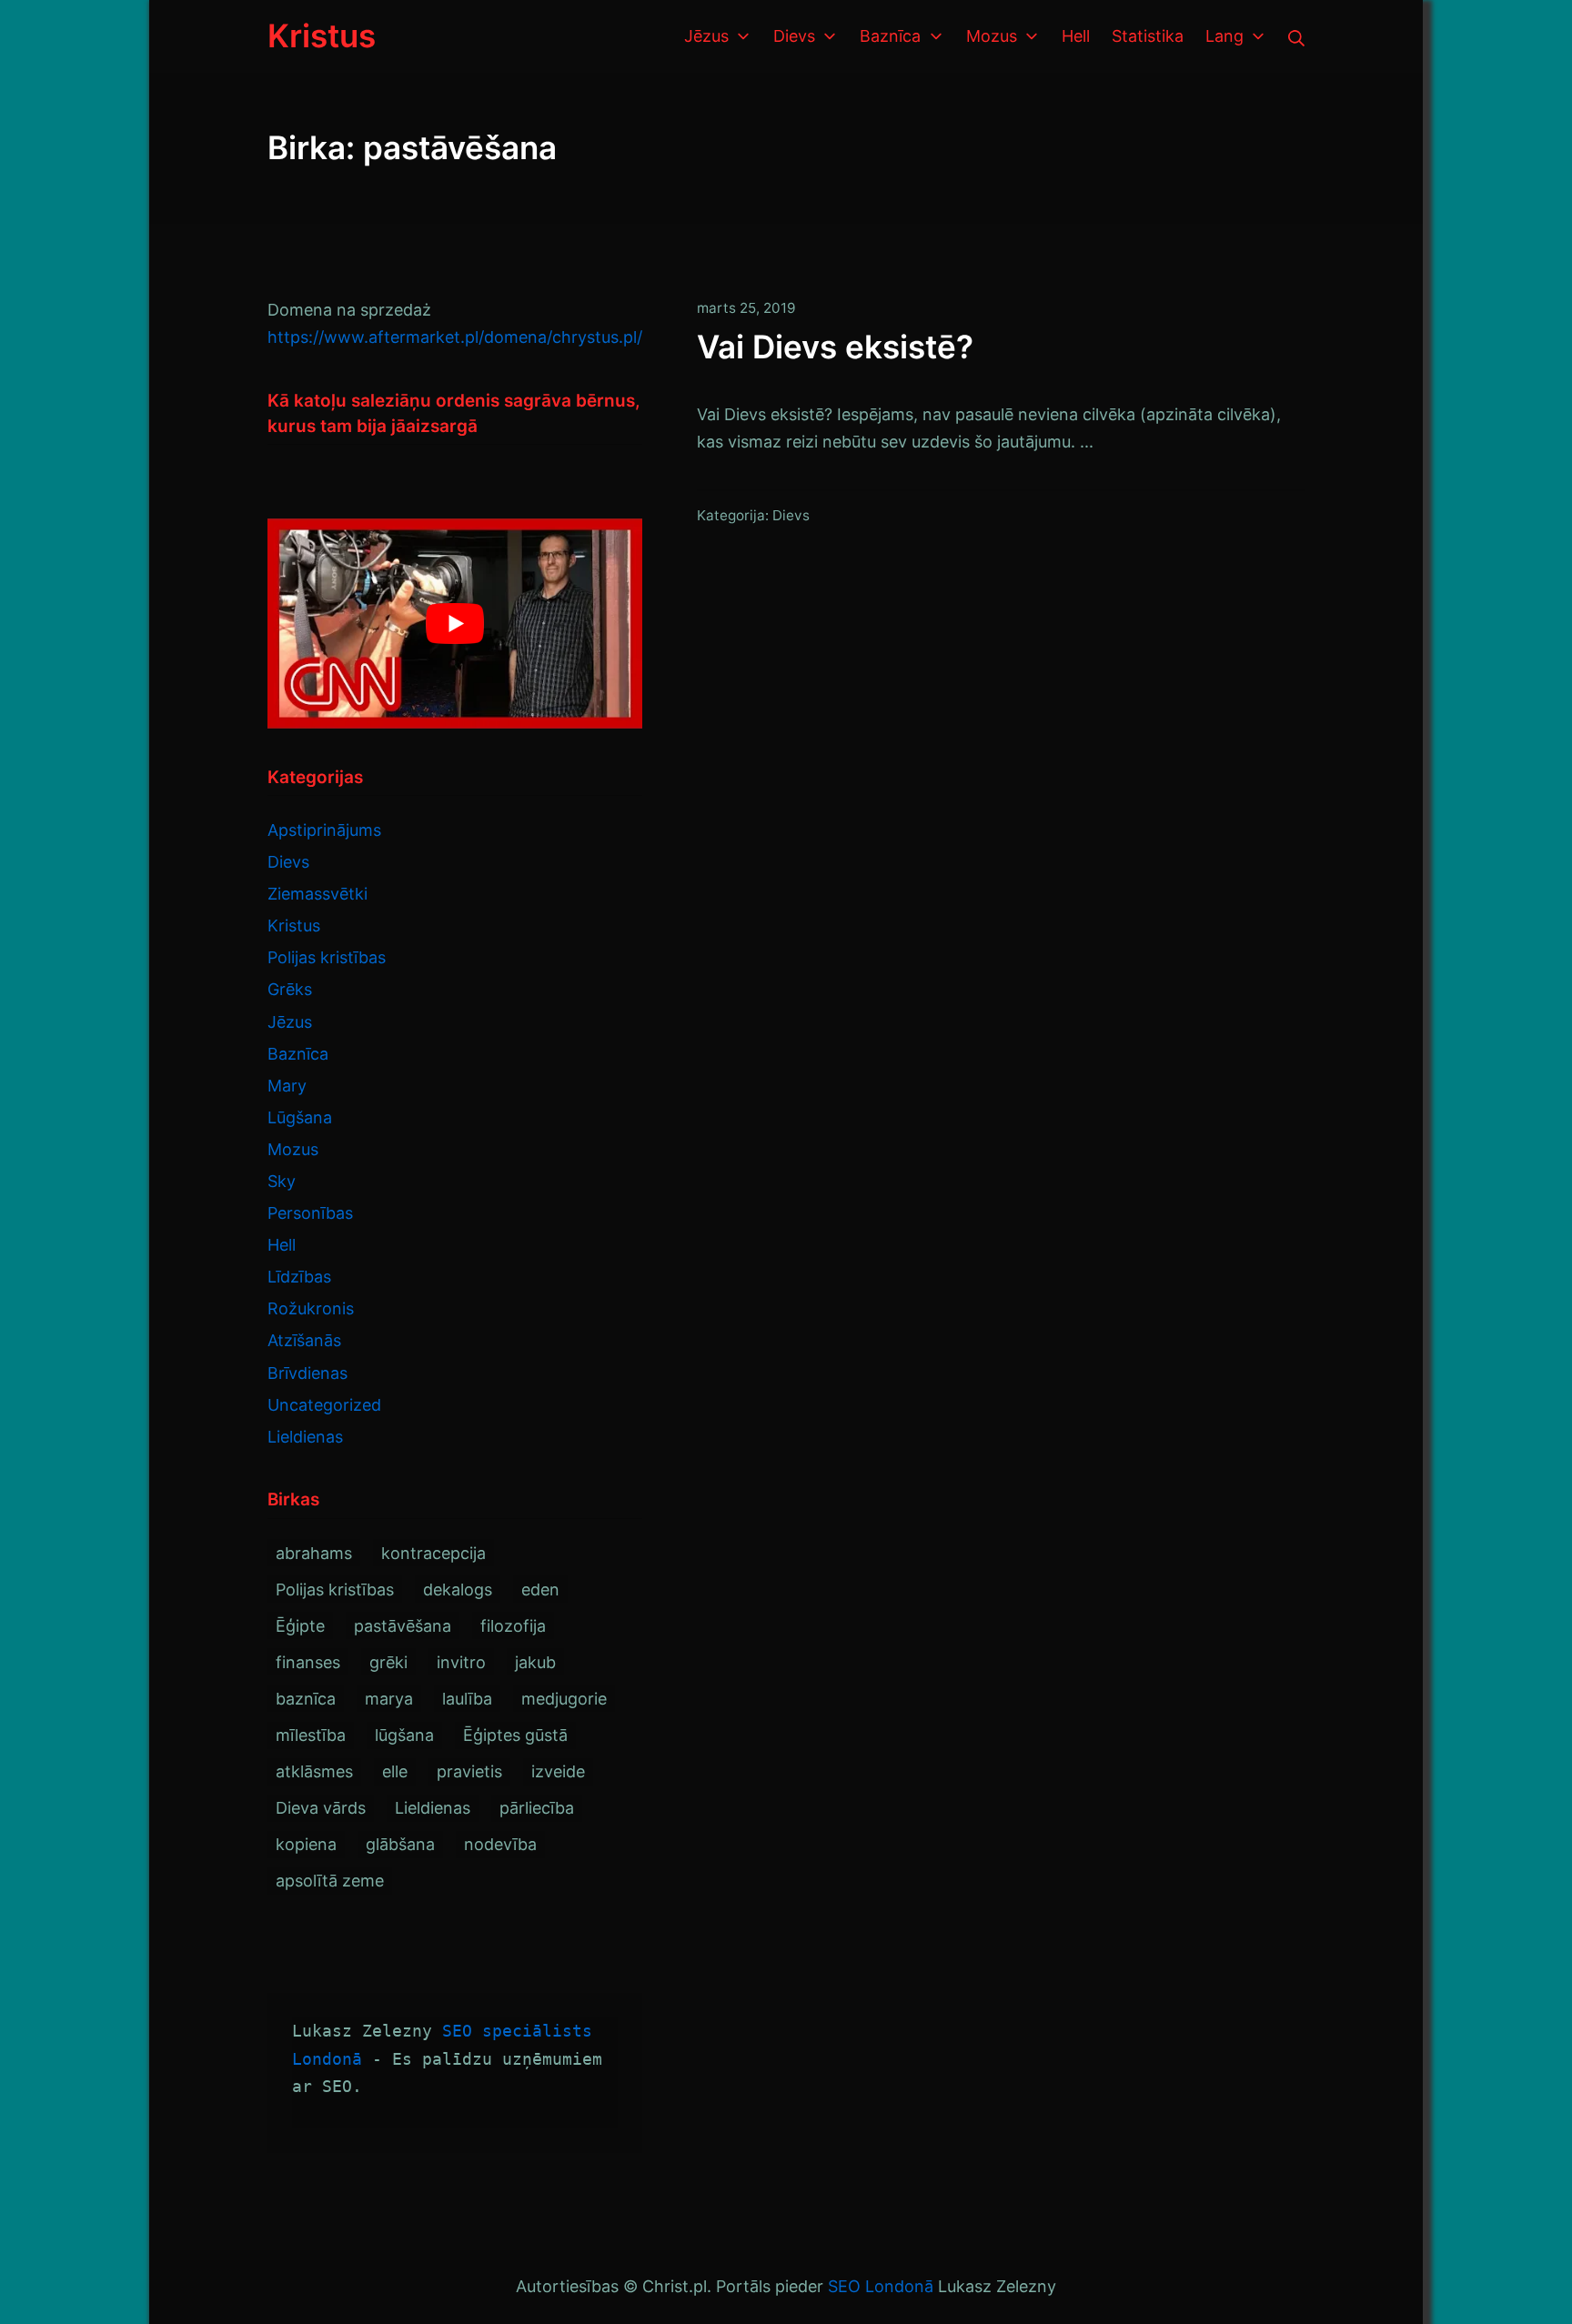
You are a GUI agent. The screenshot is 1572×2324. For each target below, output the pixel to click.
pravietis (469, 1771)
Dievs (791, 515)
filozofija (513, 1626)
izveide (558, 1771)
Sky (282, 1181)
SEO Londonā (881, 2286)
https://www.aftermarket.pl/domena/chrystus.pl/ (455, 337)
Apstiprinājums (324, 830)
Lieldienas (305, 1437)
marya (389, 1699)
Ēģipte (300, 1626)
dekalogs (458, 1590)
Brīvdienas (307, 1373)
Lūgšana (300, 1117)
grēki (388, 1662)
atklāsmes (314, 1771)
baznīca (306, 1699)
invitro (461, 1662)
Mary (287, 1086)
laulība (467, 1699)
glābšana (400, 1844)
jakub (535, 1662)
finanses (308, 1662)
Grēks (290, 989)
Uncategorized (324, 1405)
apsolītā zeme (330, 1881)
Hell (282, 1245)
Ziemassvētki (317, 894)
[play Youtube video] (455, 624)
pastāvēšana (403, 1626)
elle (395, 1771)
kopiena (306, 1844)
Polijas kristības (327, 957)
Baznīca (298, 1054)
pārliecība (537, 1808)
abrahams (314, 1553)
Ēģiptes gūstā (515, 1735)
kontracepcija (433, 1553)
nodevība (500, 1844)
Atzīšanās (304, 1340)
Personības (310, 1213)
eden (540, 1590)
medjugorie (564, 1699)
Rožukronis (311, 1308)
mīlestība (311, 1735)
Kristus (294, 926)
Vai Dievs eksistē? (835, 347)
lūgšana (404, 1735)
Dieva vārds (321, 1808)
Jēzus (290, 1022)
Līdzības (299, 1277)
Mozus (293, 1149)
